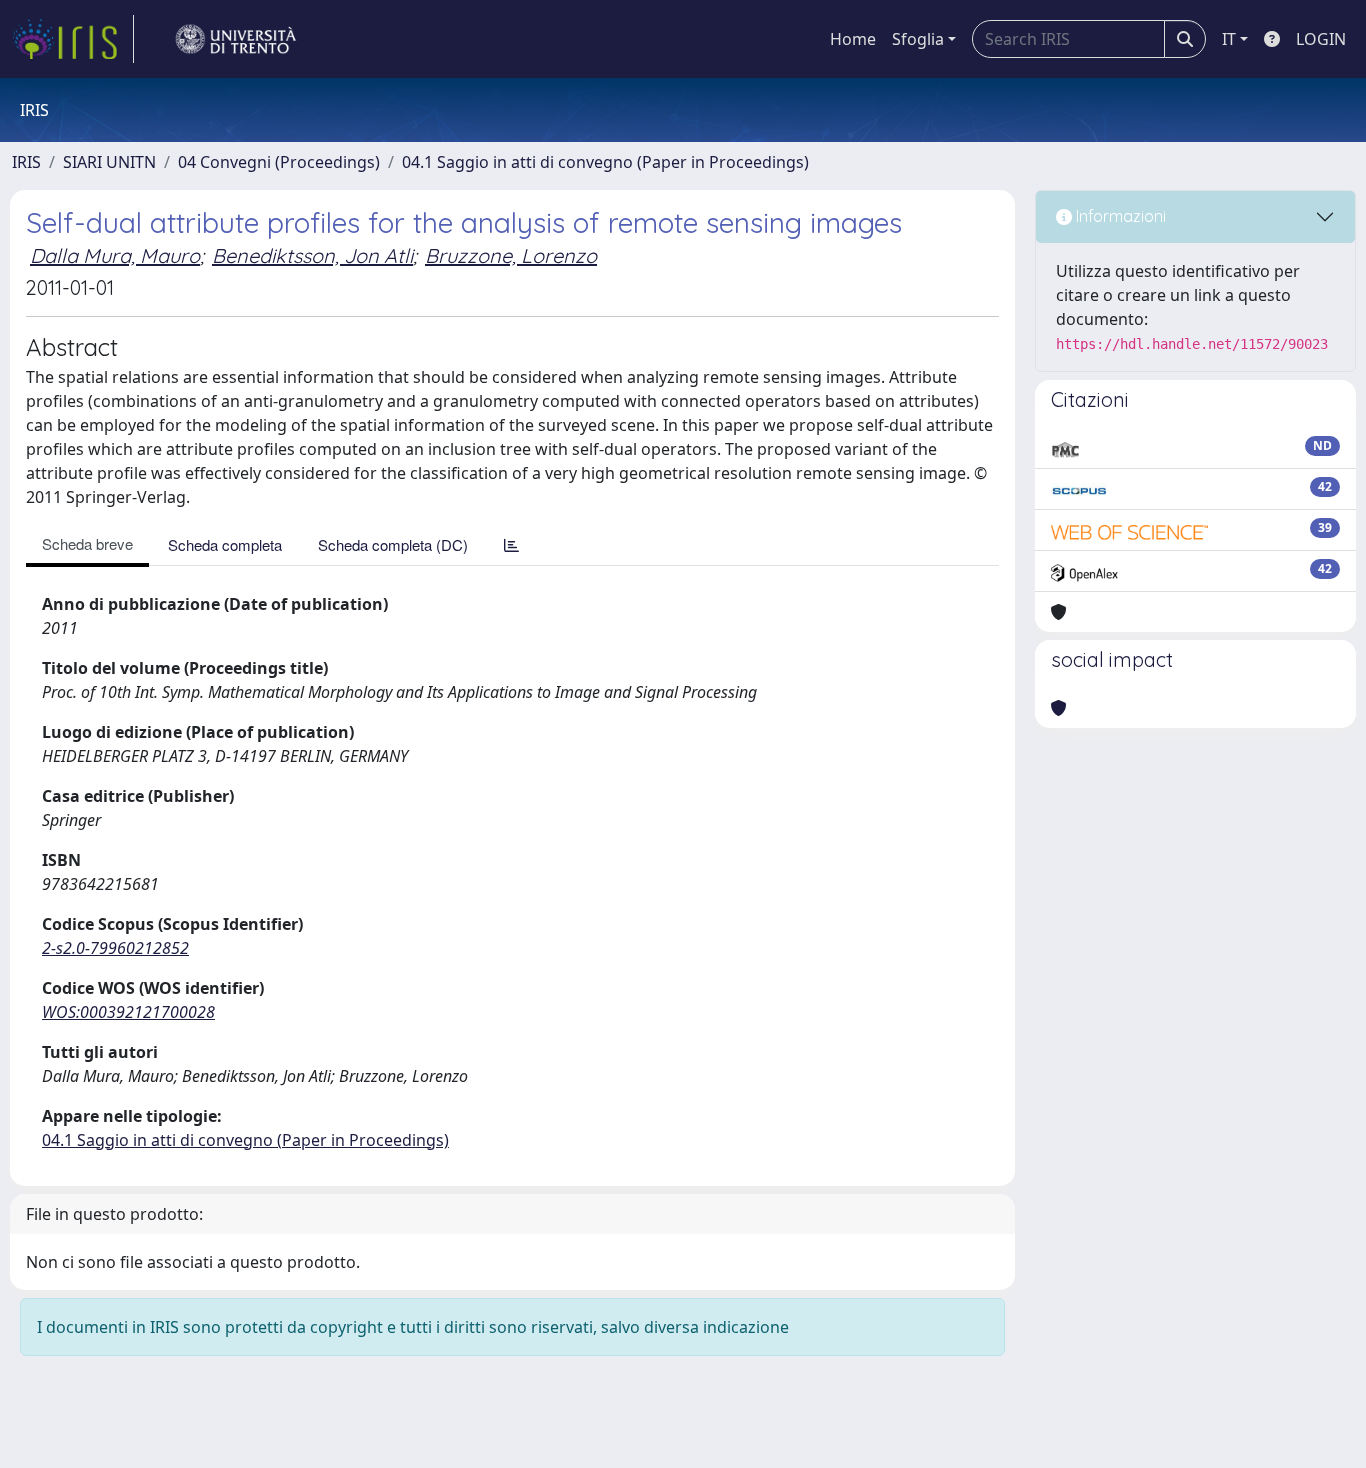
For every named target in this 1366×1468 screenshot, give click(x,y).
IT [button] (1229, 39)
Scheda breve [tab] (87, 543)
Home (853, 39)
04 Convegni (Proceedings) (279, 162)
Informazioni (1119, 216)
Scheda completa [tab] (225, 544)
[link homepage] (73, 39)
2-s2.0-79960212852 (115, 948)
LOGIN (1321, 39)
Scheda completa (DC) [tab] (393, 544)
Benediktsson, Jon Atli (312, 255)
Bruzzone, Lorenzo (511, 255)
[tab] (511, 544)
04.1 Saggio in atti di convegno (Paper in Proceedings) (605, 162)
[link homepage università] (236, 39)
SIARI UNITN (109, 162)
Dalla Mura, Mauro (115, 255)
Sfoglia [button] (918, 39)
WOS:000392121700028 (128, 1012)
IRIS (26, 162)
